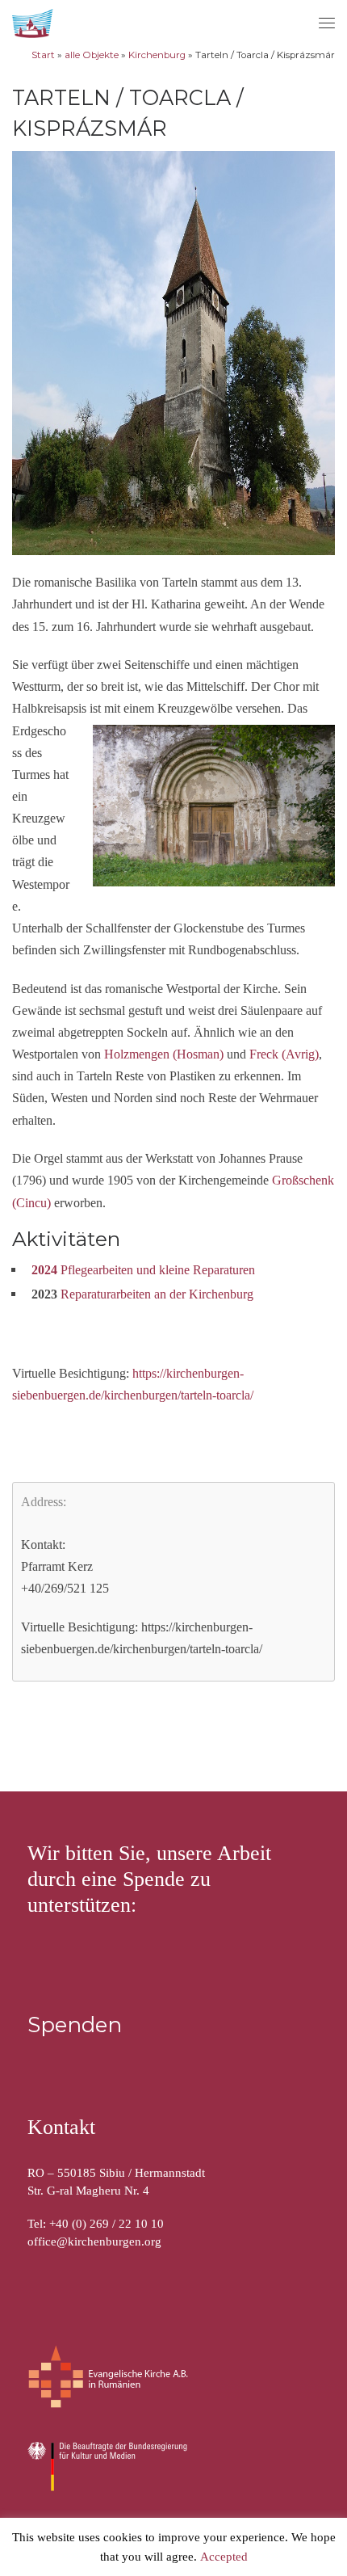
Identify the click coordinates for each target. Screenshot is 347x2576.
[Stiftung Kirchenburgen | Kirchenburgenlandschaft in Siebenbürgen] (34, 21)
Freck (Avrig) (284, 1054)
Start (43, 55)
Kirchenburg (157, 55)
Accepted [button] (224, 2557)
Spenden (75, 2025)
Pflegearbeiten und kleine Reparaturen (143, 1270)
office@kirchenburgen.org (94, 2241)
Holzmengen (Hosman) (164, 1054)
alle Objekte (92, 55)
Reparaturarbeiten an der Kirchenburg (157, 1294)
